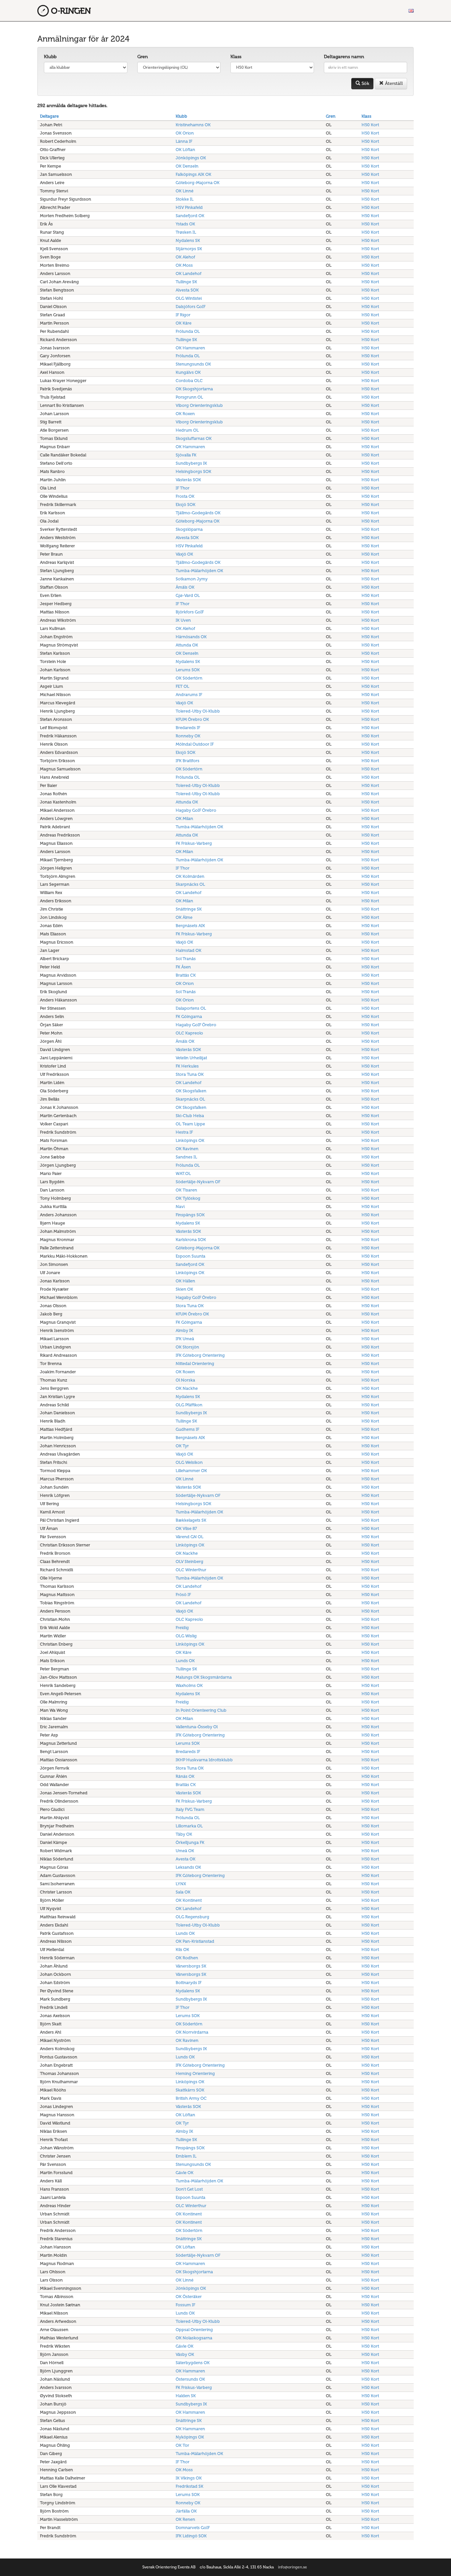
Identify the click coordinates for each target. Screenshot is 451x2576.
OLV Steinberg (190, 1561)
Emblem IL (186, 2156)
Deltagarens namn (344, 57)
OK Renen (185, 2519)
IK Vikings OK (189, 2478)
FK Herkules (187, 1066)
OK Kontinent (189, 1900)
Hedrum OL (187, 430)
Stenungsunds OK (193, 364)
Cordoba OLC (189, 381)
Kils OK (182, 1950)
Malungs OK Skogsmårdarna (204, 1677)
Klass (236, 57)
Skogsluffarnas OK (194, 438)
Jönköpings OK (191, 158)
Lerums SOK (188, 670)
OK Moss (184, 265)
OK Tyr (182, 1446)
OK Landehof (189, 273)
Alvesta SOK (187, 290)
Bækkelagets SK (191, 1520)
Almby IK (184, 1330)
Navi (180, 1207)
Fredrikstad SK (190, 2486)
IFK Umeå (185, 1339)
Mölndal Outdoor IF (195, 744)
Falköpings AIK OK (193, 174)
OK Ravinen (187, 1149)
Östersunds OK (190, 2379)
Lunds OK (185, 1661)
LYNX (181, 1884)
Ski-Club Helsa (190, 1116)
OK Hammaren (190, 348)
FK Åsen (183, 967)
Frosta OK (185, 496)
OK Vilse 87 (186, 1528)
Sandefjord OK (190, 216)
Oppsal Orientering (194, 2330)
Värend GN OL (190, 1537)
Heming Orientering (195, 2073)
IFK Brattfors (188, 761)
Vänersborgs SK (191, 1966)
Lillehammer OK (191, 1471)
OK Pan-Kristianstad (195, 1941)
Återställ (393, 83)
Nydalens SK (188, 240)
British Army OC (191, 2098)
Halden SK (186, 2396)
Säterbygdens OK (193, 2363)
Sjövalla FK (186, 455)
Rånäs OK (185, 1776)
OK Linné (185, 191)
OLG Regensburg (192, 1917)
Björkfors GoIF (190, 612)
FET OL (182, 686)
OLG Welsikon (189, 1462)
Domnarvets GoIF (193, 2528)
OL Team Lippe (190, 1124)
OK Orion (185, 133)
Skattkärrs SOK (190, 2090)
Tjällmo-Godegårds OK (198, 513)
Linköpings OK (190, 1140)
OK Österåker (189, 2297)
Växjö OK (184, 554)
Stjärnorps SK (189, 249)
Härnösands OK (191, 637)
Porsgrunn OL (189, 397)
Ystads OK (185, 224)
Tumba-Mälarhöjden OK (199, 571)
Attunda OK (187, 645)
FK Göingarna (189, 1016)
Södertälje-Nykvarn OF (198, 1182)
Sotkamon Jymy (192, 579)
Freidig (182, 1628)
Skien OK (184, 1289)
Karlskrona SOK (191, 1240)
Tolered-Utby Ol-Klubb (198, 711)
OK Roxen (185, 414)
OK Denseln (187, 166)
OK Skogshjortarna (194, 389)
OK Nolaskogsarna (194, 2338)
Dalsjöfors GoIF (191, 307)
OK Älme (184, 917)
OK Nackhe (187, 1388)
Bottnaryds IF (189, 1983)
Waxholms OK (189, 1685)
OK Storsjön (187, 1347)
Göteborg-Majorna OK (198, 183)
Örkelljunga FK (190, 1842)
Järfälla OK (186, 2511)
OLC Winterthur (191, 1570)
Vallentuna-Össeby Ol (197, 1727)
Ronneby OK (188, 736)
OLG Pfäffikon (189, 1405)
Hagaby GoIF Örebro (196, 810)
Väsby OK (185, 2354)
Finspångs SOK (190, 1215)
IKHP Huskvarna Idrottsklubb (204, 1760)
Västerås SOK (188, 480)
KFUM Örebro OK (192, 719)
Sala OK (183, 1892)
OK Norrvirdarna (192, 2032)
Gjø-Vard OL (188, 595)
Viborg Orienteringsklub (199, 405)
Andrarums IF (189, 695)
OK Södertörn (189, 678)
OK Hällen (185, 1281)
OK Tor (182, 2445)
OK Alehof (185, 257)
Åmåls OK (185, 587)
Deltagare (49, 116)
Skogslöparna (189, 529)
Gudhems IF (187, 1429)
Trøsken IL (186, 232)
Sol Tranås (186, 959)
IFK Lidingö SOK (191, 2536)
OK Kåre (184, 323)
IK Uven (183, 620)
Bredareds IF (188, 728)
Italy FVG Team (190, 1809)
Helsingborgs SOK (193, 471)
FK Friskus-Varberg (194, 843)
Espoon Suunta (191, 1256)
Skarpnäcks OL (190, 884)
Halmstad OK (189, 950)
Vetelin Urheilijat (191, 1058)
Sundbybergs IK (191, 463)
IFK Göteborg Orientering (200, 1355)
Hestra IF (184, 1132)
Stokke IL (185, 199)
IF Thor (183, 488)
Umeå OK (185, 1851)
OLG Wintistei (189, 298)
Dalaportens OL (191, 1008)
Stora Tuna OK (190, 1074)
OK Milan (184, 819)
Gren (143, 57)
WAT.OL (183, 1173)
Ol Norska (185, 1380)
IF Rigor (183, 315)
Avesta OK (186, 1859)
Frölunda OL (188, 331)
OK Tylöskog (188, 1198)
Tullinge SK (186, 282)
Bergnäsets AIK (190, 926)
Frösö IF (183, 1595)
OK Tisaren (186, 1190)
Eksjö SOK (186, 505)
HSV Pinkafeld (189, 207)
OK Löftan (185, 150)
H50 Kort (370, 125)
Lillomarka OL (189, 1826)
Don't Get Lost (189, 2189)
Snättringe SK (189, 909)
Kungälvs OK (188, 372)
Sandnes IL (186, 1157)
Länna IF (184, 141)
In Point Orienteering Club (201, 1710)
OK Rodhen (187, 1958)
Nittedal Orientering (195, 1364)
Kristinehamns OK (193, 125)
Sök (365, 83)
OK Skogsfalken (191, 1091)
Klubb (50, 57)
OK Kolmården (190, 876)
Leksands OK (188, 1867)
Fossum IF (185, 2305)
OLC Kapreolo (189, 1033)
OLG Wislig (186, 1636)
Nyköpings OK (190, 2437)
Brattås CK (186, 975)
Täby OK (184, 1834)
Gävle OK (185, 2173)
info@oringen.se (293, 2567)
